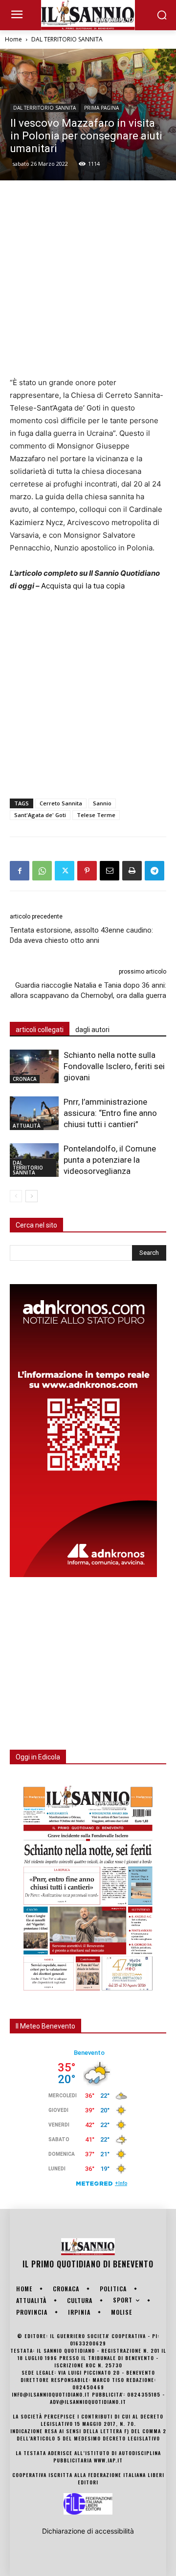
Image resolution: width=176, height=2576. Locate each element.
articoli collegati (40, 1030)
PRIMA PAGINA (101, 108)
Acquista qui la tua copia (83, 586)
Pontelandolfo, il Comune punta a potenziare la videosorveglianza (110, 1160)
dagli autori (92, 1030)
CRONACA (25, 1079)
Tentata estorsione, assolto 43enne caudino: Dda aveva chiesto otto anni (81, 935)
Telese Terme (96, 815)
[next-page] (32, 1196)
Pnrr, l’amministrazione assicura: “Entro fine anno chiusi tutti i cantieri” (110, 1113)
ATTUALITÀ (27, 1126)
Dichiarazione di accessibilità (88, 2531)
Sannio (102, 803)
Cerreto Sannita (61, 803)
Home (13, 39)
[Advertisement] (88, 278)
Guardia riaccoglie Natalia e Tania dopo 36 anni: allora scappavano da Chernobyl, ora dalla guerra (88, 990)
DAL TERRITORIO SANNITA (67, 39)
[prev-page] (16, 1196)
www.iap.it (108, 2460)
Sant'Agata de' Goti (40, 815)
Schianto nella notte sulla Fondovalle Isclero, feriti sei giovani (114, 1066)
